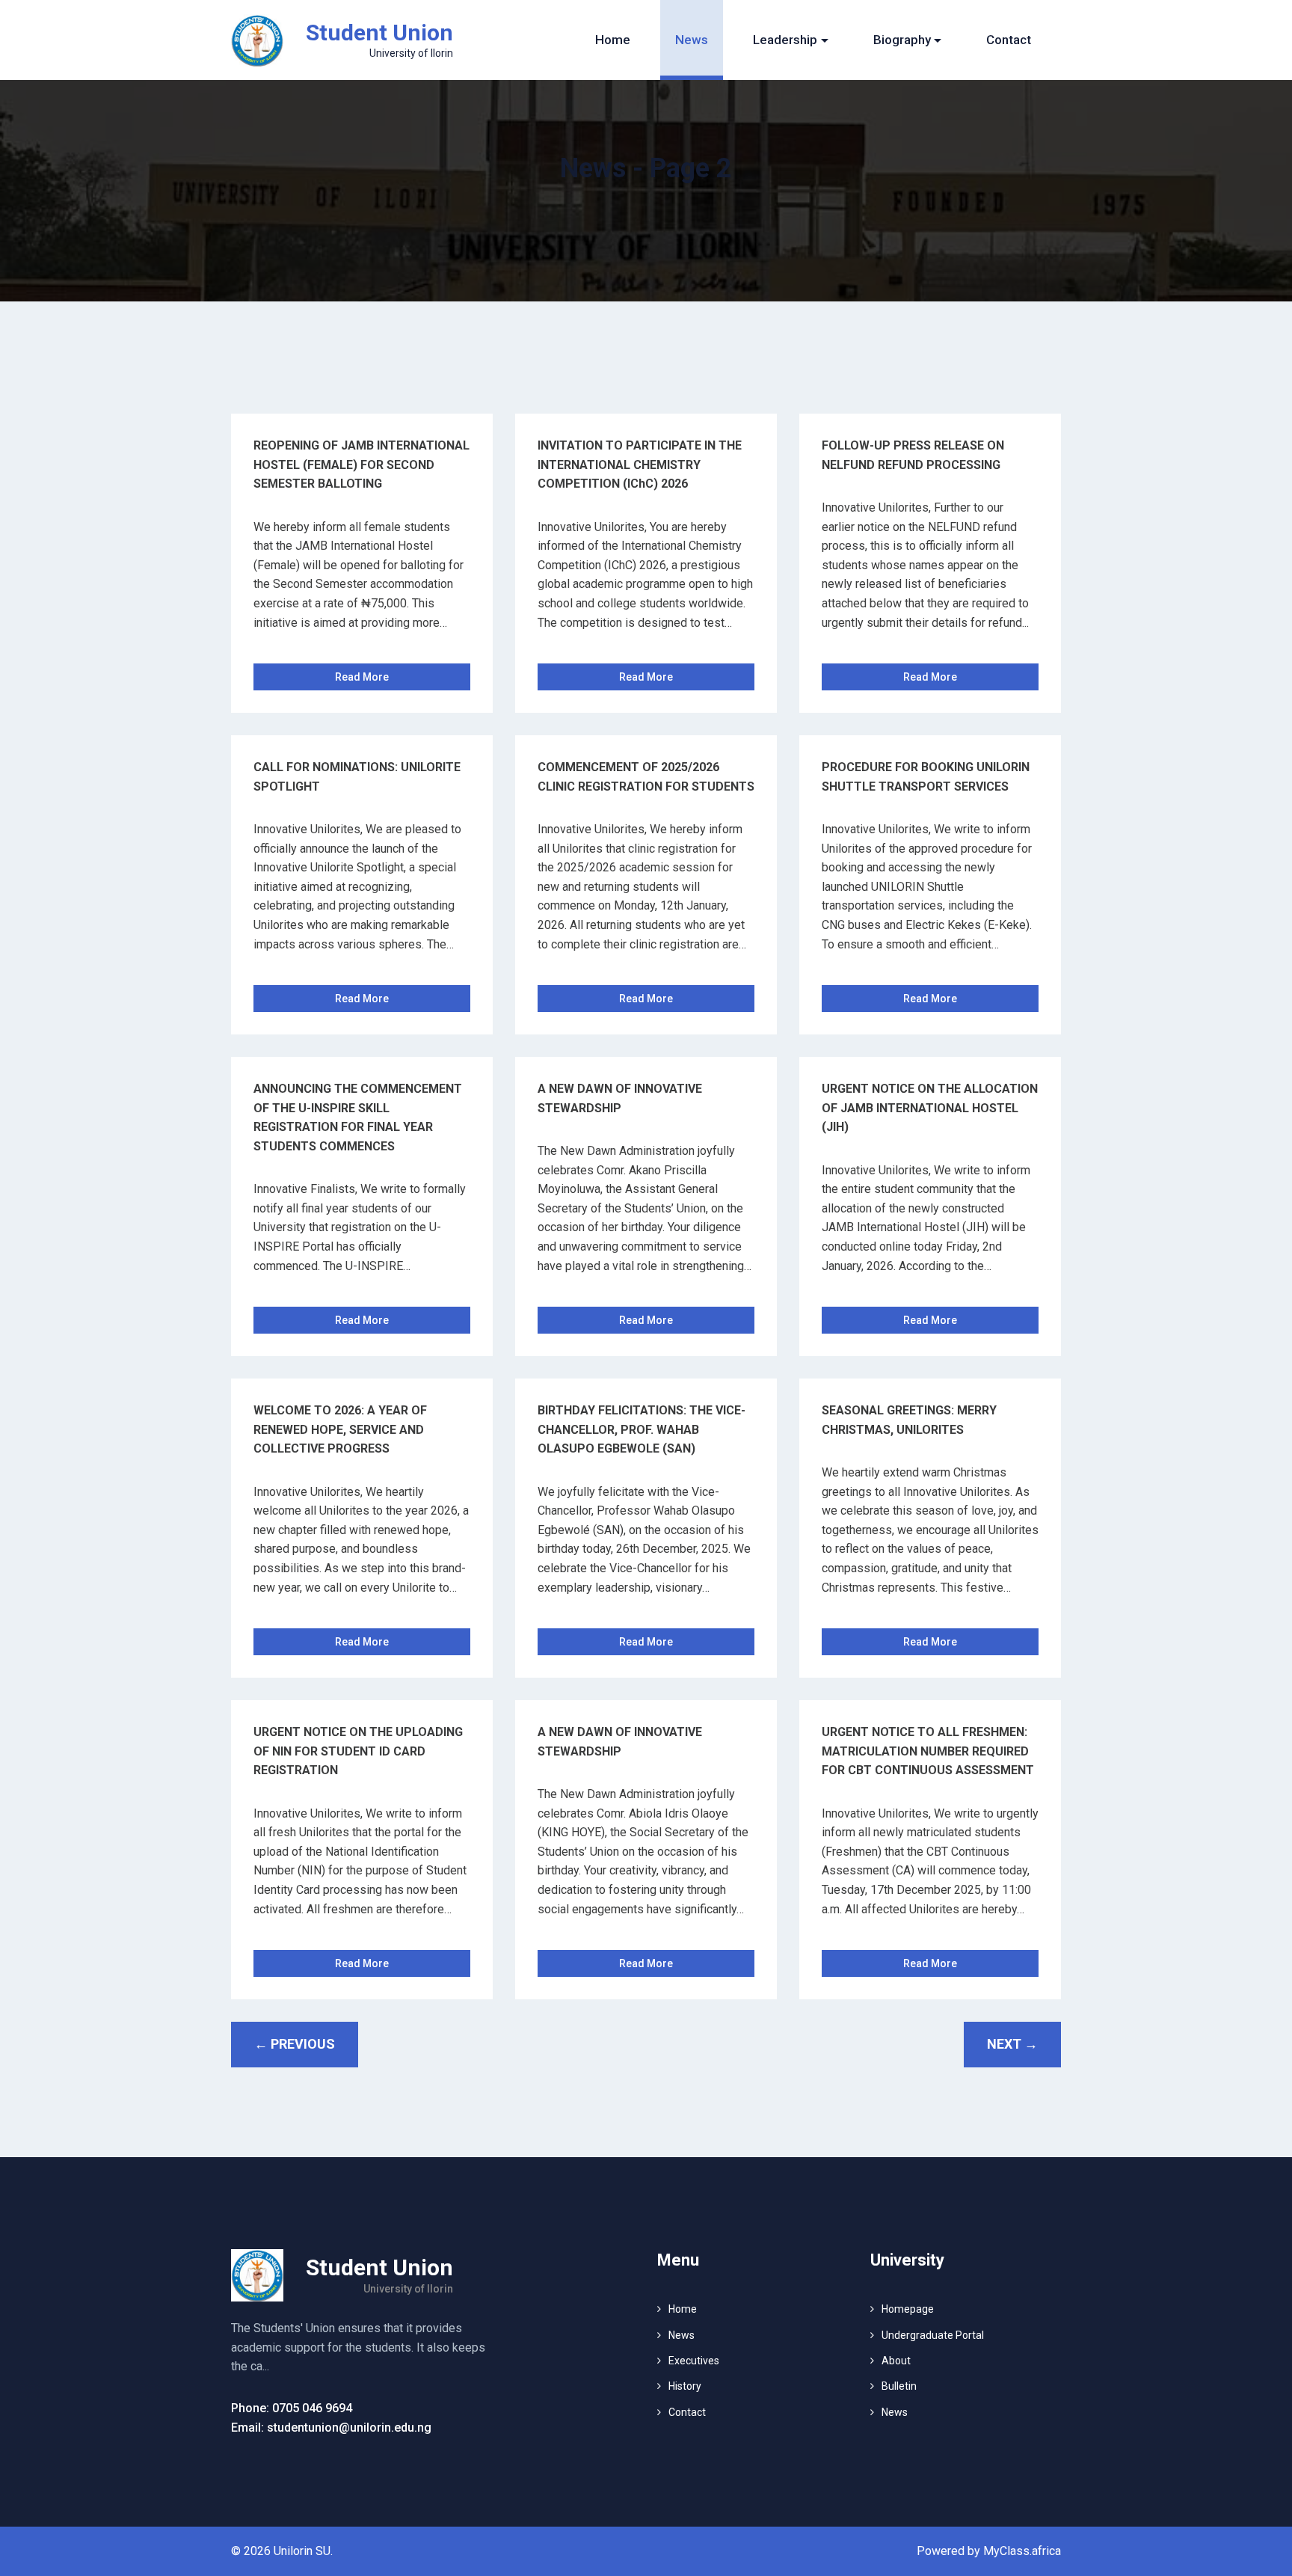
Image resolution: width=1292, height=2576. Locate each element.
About (896, 2361)
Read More (362, 677)
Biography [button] (902, 40)
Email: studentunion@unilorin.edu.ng (331, 2428)
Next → (1012, 2044)
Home (613, 40)
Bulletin (899, 2386)
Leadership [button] (785, 40)
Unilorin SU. (303, 2551)
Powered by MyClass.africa (989, 2551)
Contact (1009, 40)
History (685, 2386)
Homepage (908, 2309)
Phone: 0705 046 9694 (292, 2408)
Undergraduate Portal (933, 2335)
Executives (694, 2361)
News (692, 40)
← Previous (295, 2044)
